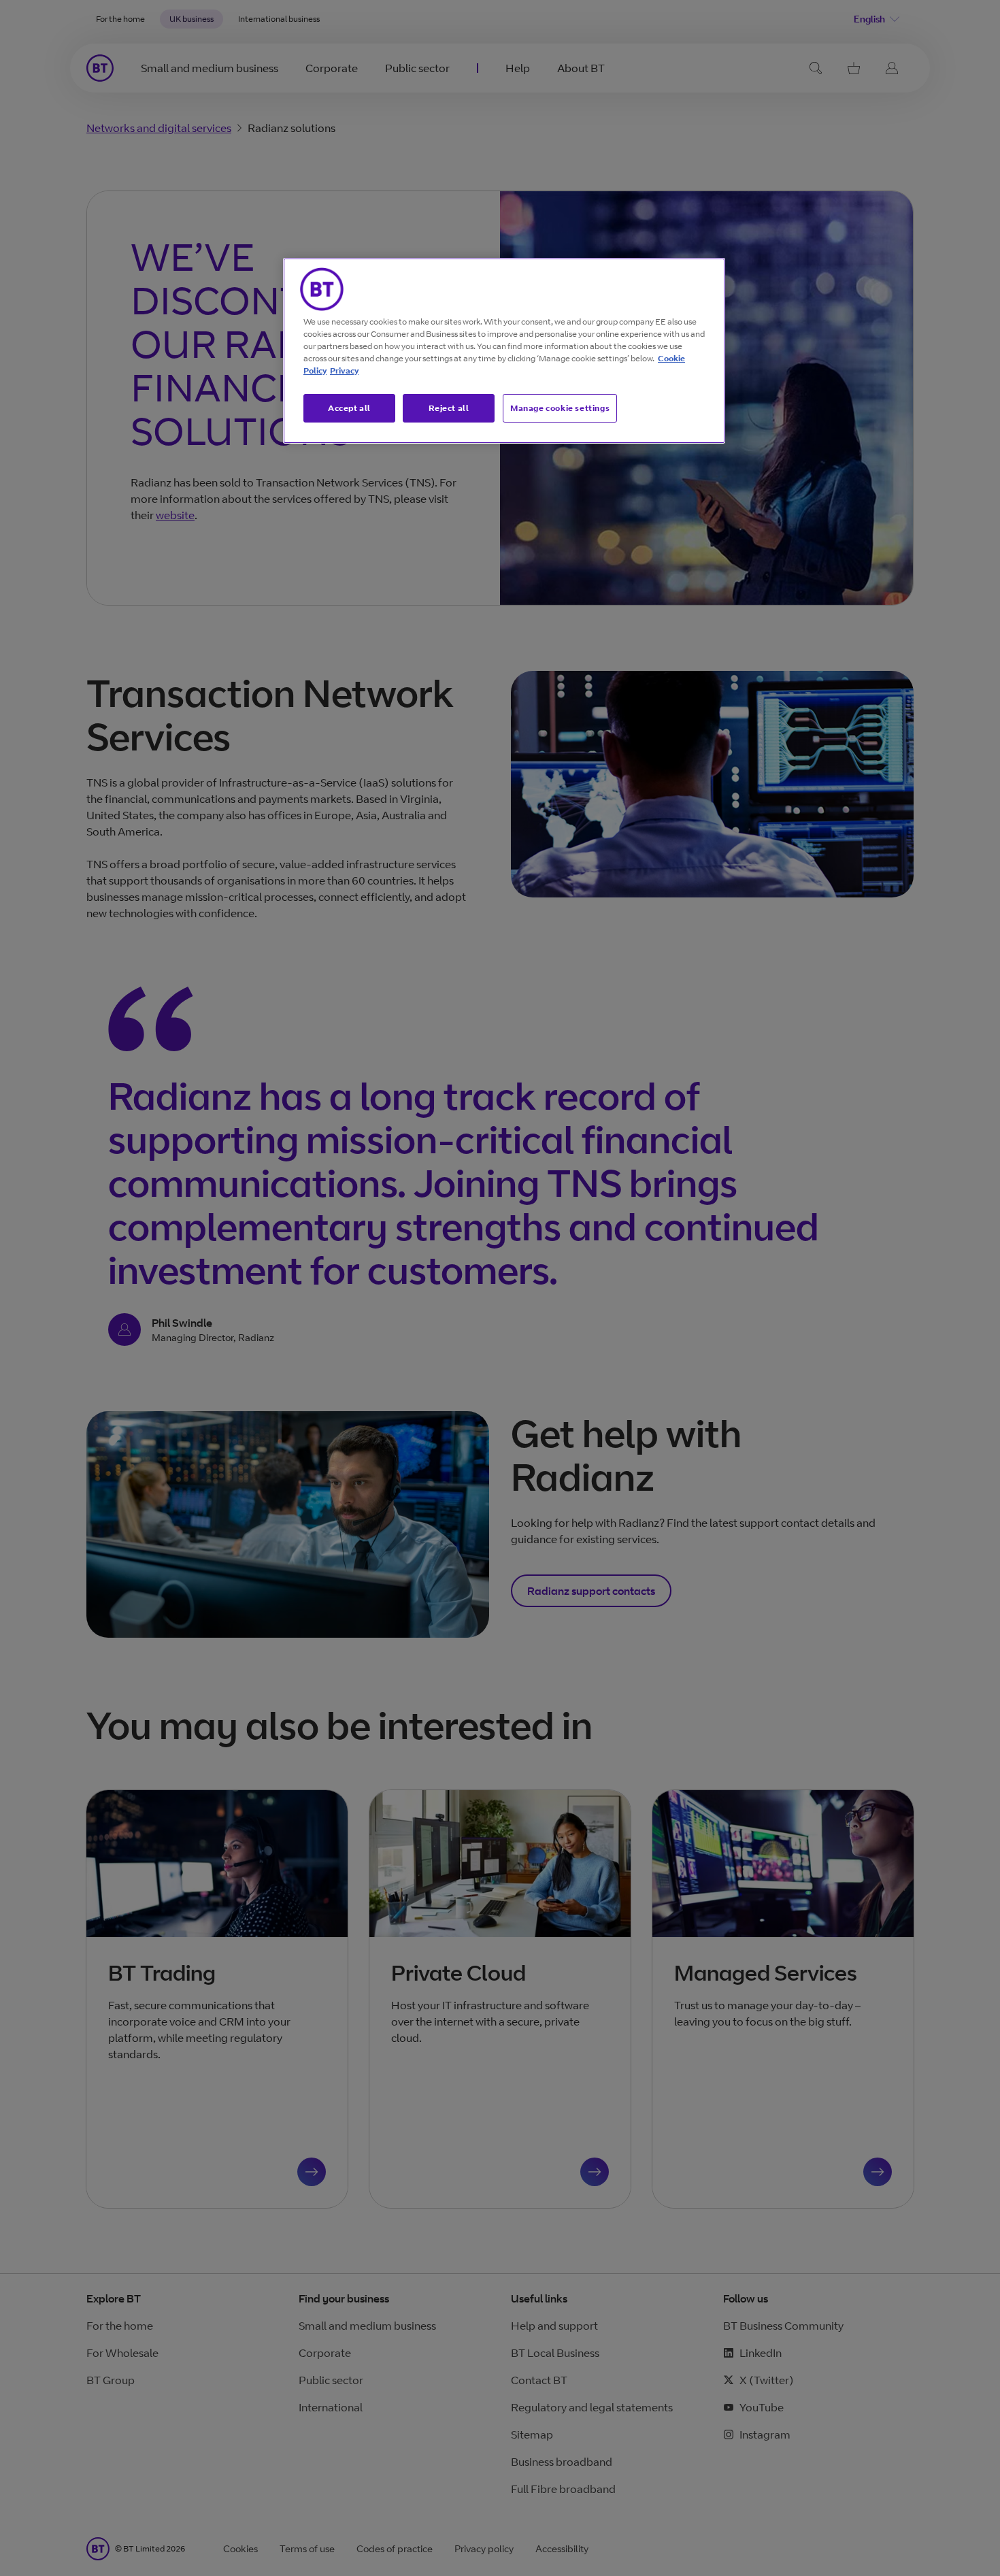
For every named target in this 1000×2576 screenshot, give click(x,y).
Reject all (449, 408)
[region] (504, 351)
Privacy (344, 370)
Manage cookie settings (560, 408)
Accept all (349, 408)
